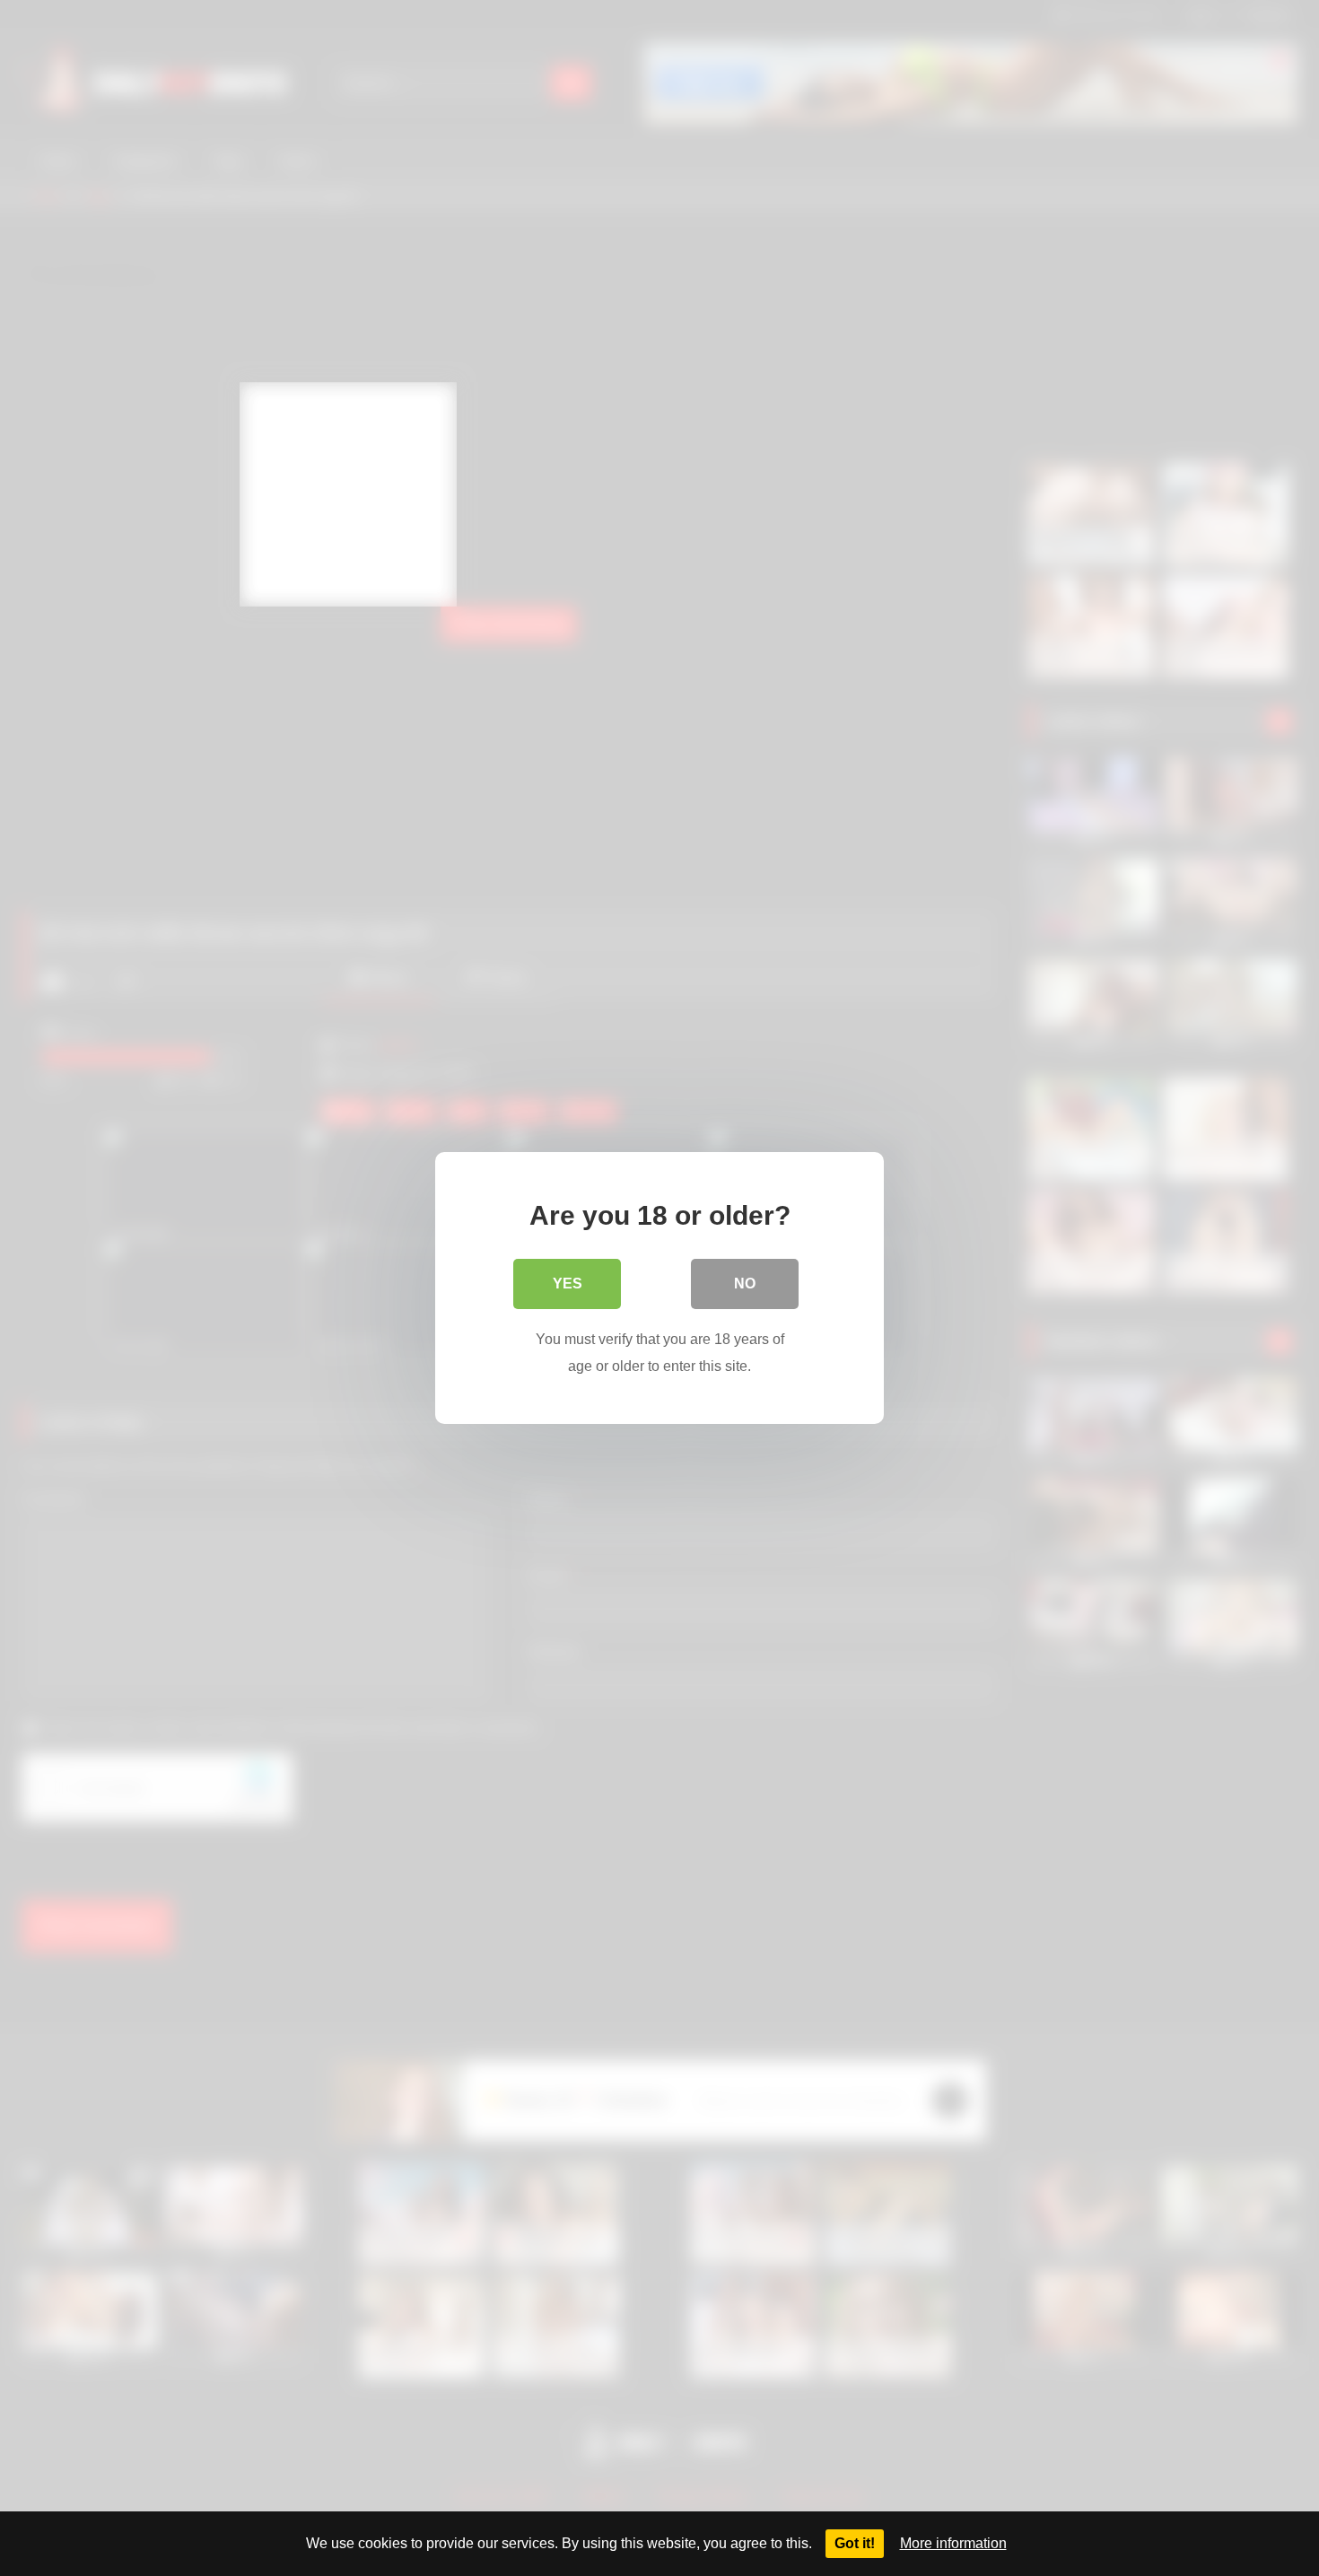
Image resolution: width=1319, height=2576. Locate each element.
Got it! (855, 2543)
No (745, 1284)
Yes (568, 1284)
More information (953, 2543)
